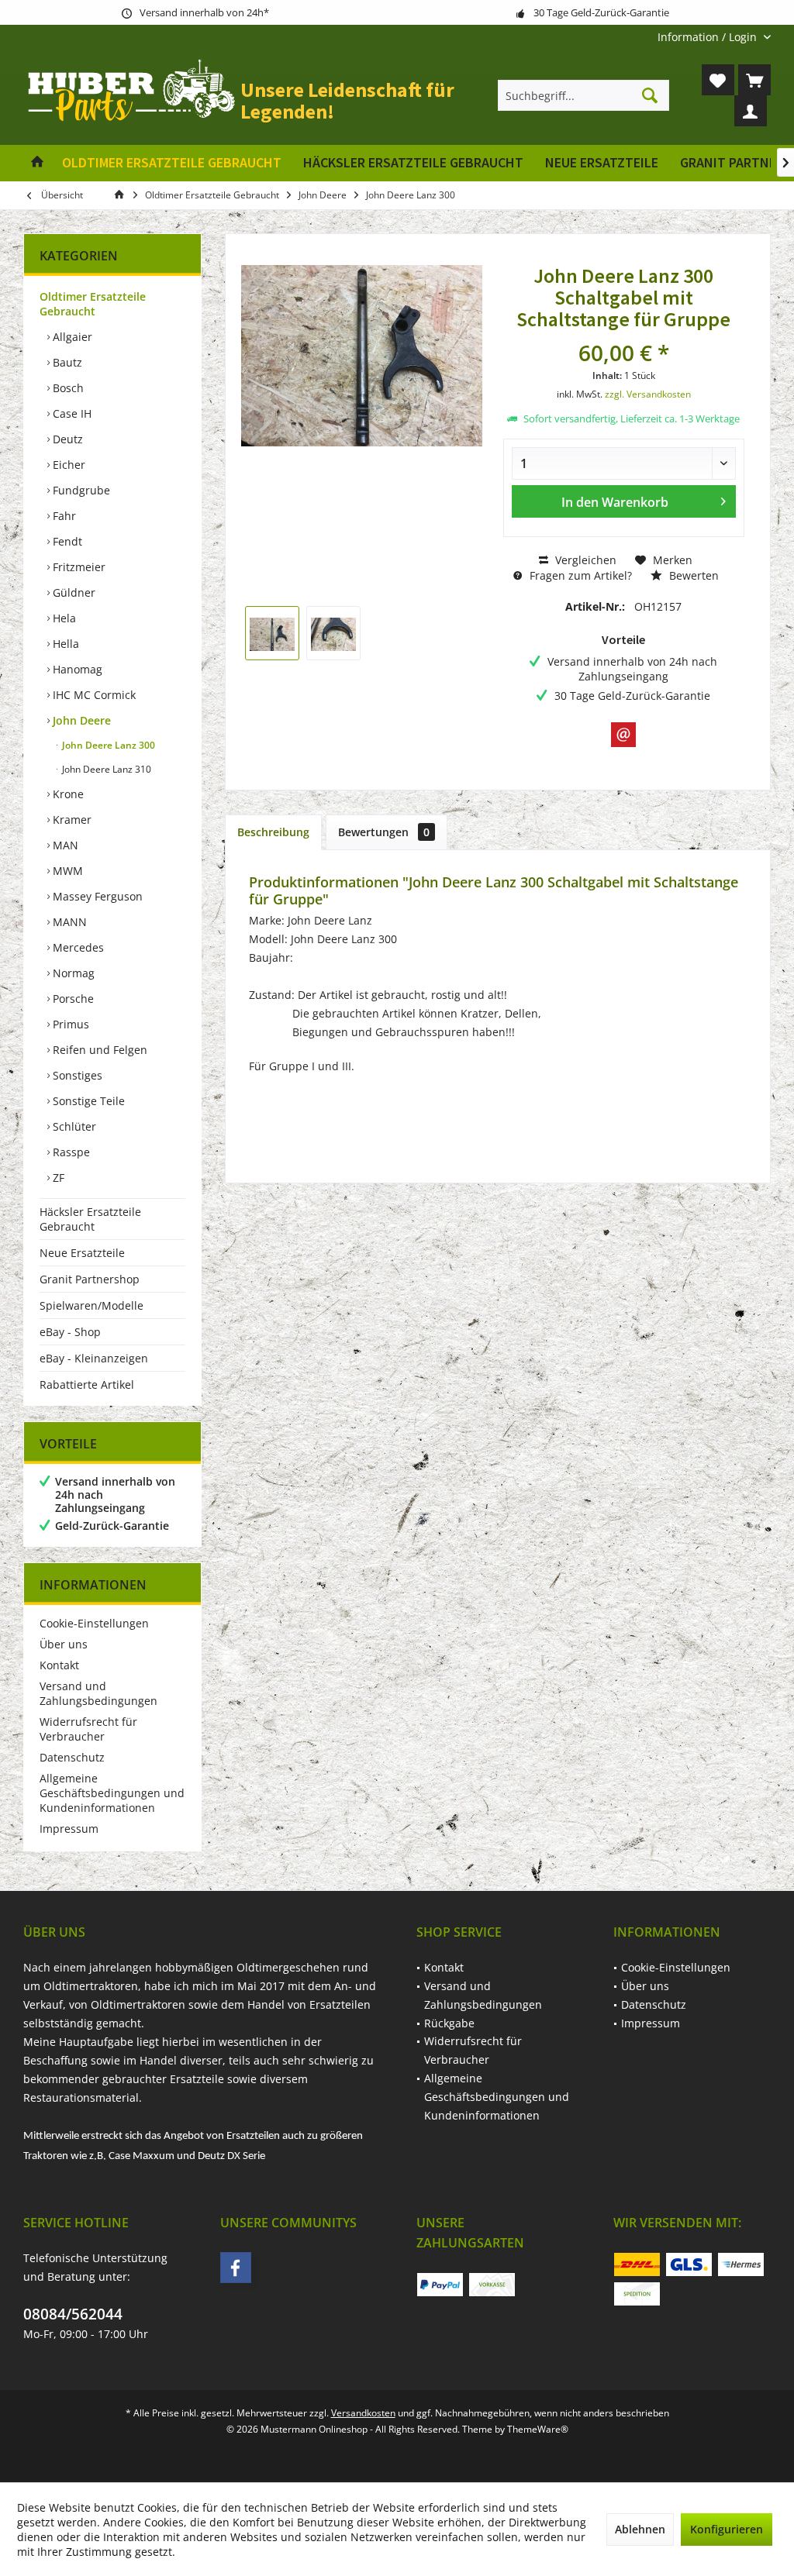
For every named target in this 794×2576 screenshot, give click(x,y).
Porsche (72, 999)
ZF (57, 1178)
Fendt (66, 541)
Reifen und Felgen (98, 1050)
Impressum (69, 1829)
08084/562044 (73, 2314)
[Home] (37, 163)
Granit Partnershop (90, 1279)
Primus (69, 1024)
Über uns (64, 1644)
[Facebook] (236, 2268)
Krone (67, 794)
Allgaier (71, 337)
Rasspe (70, 1152)
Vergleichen (584, 560)
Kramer (71, 820)
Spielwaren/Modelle (91, 1305)
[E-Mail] (623, 735)
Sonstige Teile (87, 1101)
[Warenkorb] (754, 80)
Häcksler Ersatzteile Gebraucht (90, 1219)
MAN (64, 845)
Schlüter (73, 1126)
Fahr (63, 516)
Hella (64, 644)
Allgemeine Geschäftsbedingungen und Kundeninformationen (112, 1793)
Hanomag (76, 669)
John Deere (80, 720)
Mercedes (77, 947)
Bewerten (692, 575)
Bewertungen (384, 832)
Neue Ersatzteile (82, 1253)
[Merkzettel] (718, 80)
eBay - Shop (70, 1332)
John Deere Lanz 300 (107, 745)
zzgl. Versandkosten (648, 394)
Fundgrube (80, 490)
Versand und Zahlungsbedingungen (98, 1693)
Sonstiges (76, 1075)
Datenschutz (72, 1757)
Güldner (72, 592)
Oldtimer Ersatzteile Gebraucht (93, 304)
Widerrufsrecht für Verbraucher (88, 1729)
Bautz (66, 362)
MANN (68, 922)
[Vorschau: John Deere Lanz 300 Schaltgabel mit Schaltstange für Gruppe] (272, 633)
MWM (66, 871)
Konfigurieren (727, 2529)
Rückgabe (449, 2023)
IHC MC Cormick (93, 695)
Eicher (67, 465)
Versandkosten (363, 2413)
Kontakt (59, 1665)
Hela (63, 618)
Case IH (71, 413)
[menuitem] (708, 37)
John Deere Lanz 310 (105, 769)
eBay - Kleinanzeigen (94, 1358)
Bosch (67, 388)
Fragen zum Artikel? (579, 575)
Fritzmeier (78, 567)
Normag (72, 973)
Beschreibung (273, 832)
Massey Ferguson (96, 896)
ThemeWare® (538, 2429)
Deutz (66, 439)
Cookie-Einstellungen (94, 1623)
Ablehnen (640, 2529)
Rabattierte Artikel (87, 1384)
